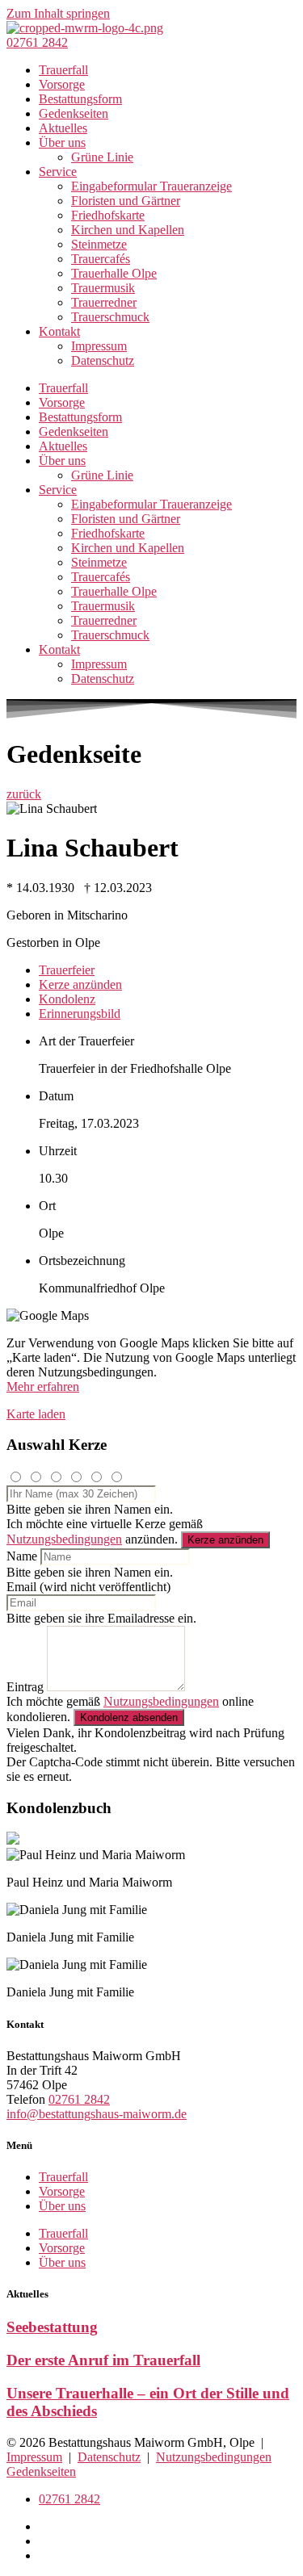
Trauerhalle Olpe (114, 273)
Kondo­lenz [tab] (67, 999)
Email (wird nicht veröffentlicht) (88, 1587)
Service (58, 172)
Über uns (62, 142)
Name (22, 1556)
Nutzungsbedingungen (64, 1539)
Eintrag (25, 1687)
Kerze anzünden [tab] (80, 984)
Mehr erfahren (43, 1386)
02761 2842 (79, 2099)
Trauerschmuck (110, 317)
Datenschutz (103, 360)
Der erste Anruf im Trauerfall (103, 2360)
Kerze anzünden (225, 1540)
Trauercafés (101, 259)
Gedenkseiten (74, 113)
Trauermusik (103, 288)
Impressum (99, 346)
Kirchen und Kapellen (128, 230)
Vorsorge (62, 84)
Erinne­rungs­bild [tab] (80, 1014)
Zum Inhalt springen (58, 13)
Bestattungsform (80, 99)
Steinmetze (99, 244)
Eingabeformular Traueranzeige (151, 186)
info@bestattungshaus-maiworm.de (97, 2114)
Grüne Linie (102, 157)
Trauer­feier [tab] (67, 970)
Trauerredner (104, 302)
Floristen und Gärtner (126, 201)
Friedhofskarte (108, 215)
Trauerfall (63, 70)
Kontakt (59, 331)
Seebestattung (52, 2327)
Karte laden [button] (36, 1414)
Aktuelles (63, 128)
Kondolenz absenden (129, 1717)
